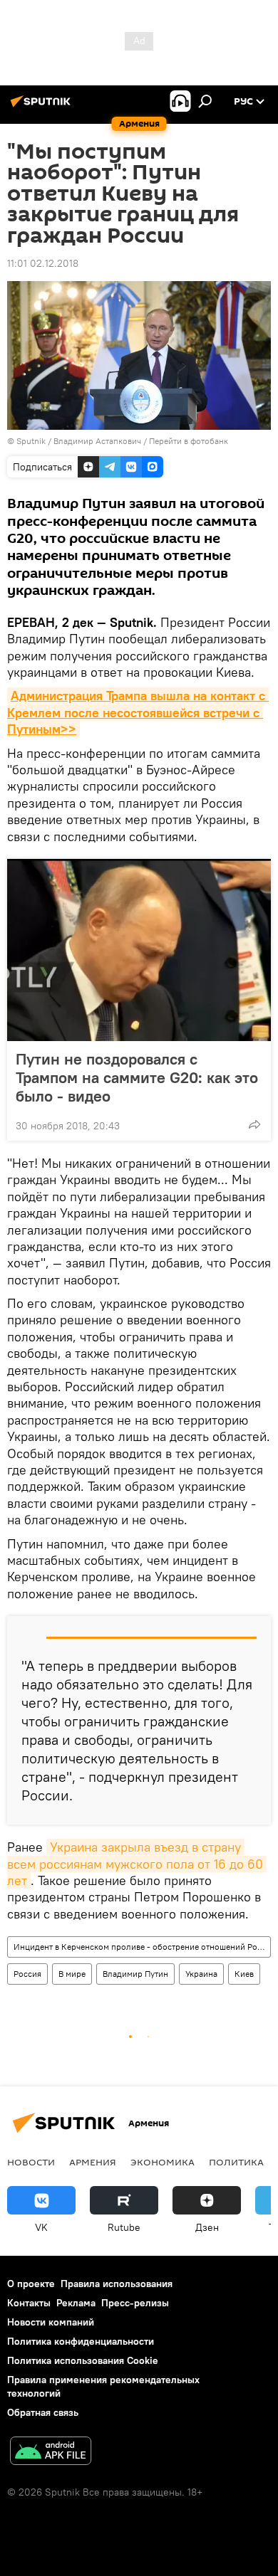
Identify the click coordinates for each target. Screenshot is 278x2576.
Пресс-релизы (135, 2303)
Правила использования (117, 2284)
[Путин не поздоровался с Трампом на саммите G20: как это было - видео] (139, 950)
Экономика (163, 2162)
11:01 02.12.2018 (43, 263)
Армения (93, 2162)
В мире (72, 1974)
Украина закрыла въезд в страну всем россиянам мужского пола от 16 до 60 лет (137, 1864)
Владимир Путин (135, 1974)
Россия (27, 1974)
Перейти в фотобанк (189, 441)
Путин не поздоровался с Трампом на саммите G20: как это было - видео (137, 1077)
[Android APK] (51, 2453)
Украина (201, 1974)
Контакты (29, 2303)
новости (31, 2162)
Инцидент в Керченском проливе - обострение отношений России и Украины (142, 1947)
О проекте (31, 2284)
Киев (244, 1974)
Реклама (76, 2303)
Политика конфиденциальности (81, 2341)
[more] (254, 1124)
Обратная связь (43, 2412)
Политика (236, 2162)
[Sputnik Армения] (43, 107)
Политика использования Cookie (83, 2360)
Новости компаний (51, 2322)
